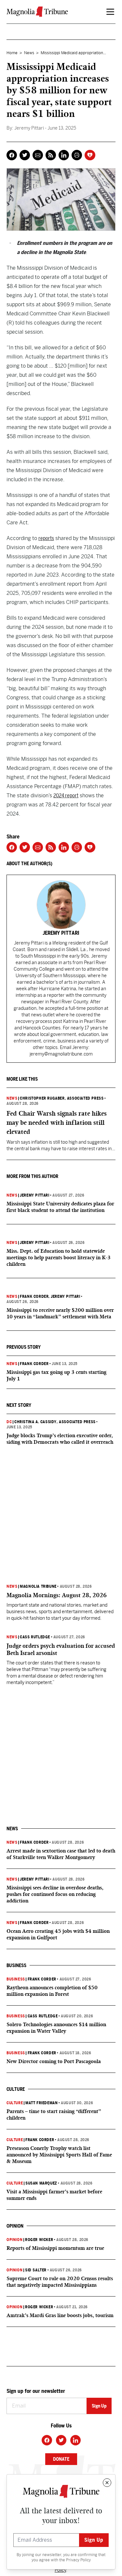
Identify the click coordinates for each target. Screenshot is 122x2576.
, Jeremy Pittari (64, 1296)
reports (46, 538)
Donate (61, 2459)
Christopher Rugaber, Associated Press (62, 1098)
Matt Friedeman (41, 2103)
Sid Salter (36, 2270)
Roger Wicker (39, 2240)
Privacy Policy (78, 2560)
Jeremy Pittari (34, 1195)
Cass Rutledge (35, 1637)
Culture (15, 2103)
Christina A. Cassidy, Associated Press (55, 1422)
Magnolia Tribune (38, 1586)
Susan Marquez (41, 2183)
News (29, 53)
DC (9, 1422)
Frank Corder (34, 1296)
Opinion (14, 2240)
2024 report (66, 795)
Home (12, 53)
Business (16, 1979)
